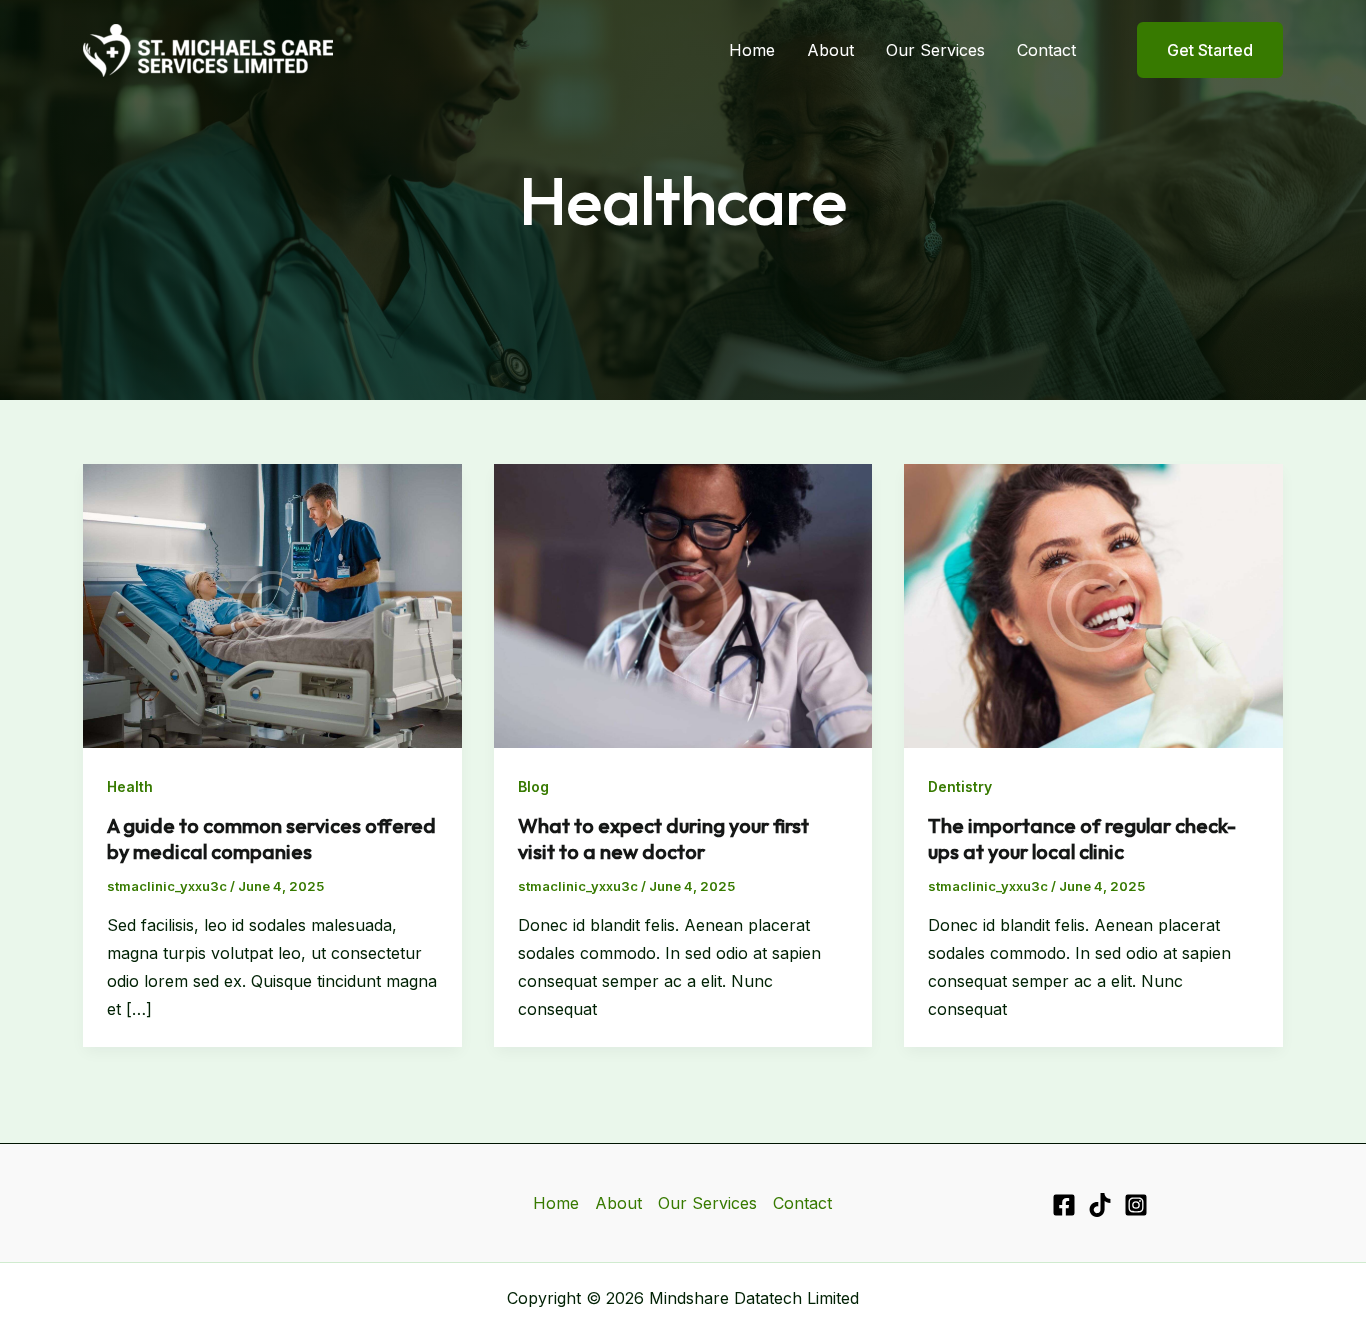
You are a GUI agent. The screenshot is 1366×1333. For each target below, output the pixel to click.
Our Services (935, 50)
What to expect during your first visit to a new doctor (663, 838)
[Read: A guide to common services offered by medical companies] (272, 604)
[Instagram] (1136, 1205)
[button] (1197, 50)
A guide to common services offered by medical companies (271, 838)
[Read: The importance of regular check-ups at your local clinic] (1093, 604)
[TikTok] (1100, 1205)
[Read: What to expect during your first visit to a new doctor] (683, 604)
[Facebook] (1064, 1205)
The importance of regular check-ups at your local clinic (1082, 838)
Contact (1046, 50)
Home (752, 50)
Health (130, 786)
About (830, 50)
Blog (533, 786)
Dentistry (960, 786)
